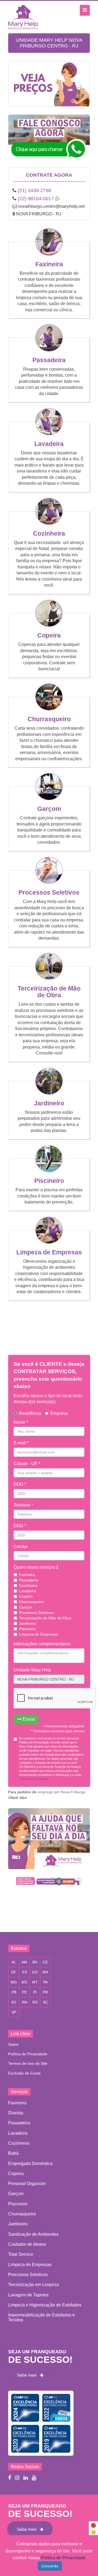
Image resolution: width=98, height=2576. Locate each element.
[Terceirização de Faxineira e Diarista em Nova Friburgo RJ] (49, 978)
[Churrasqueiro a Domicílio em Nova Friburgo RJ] (49, 709)
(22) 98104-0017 (36, 199)
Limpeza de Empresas (49, 1252)
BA (35, 1962)
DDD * (20, 1484)
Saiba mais (28, 2375)
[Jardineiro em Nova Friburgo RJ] (49, 1093)
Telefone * (23, 1505)
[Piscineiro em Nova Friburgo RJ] (49, 1170)
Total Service (21, 2254)
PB (14, 1992)
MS (24, 1982)
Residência (30, 1413)
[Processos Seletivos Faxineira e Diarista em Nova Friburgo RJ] (49, 882)
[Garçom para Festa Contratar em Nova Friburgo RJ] (49, 798)
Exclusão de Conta (24, 2073)
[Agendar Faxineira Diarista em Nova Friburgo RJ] (49, 88)
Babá (13, 2153)
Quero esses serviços (35, 1567)
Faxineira (49, 264)
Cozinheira (49, 533)
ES (24, 1972)
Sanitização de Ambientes (33, 2234)
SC (45, 2002)
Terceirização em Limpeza (33, 2285)
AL (14, 1962)
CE (45, 1962)
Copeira (49, 635)
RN (24, 2002)
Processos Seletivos (49, 892)
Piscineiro (49, 1181)
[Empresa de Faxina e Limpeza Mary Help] (24, 17)
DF (14, 1972)
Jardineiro (49, 1103)
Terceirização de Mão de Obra (49, 992)
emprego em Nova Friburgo (62, 1792)
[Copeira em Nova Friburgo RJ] (49, 625)
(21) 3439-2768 (34, 190)
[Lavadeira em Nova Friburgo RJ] (49, 433)
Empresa (59, 1413)
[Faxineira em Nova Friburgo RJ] (49, 254)
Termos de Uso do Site (28, 2063)
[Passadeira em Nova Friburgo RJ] (49, 350)
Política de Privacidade (28, 2054)
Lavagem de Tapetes (28, 2295)
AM (24, 1962)
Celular (21, 1547)
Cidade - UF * (27, 1464)
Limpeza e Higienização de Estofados (45, 2305)
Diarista (16, 2113)
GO (35, 1972)
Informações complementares (42, 1644)
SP (14, 2012)
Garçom (49, 809)
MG (14, 1982)
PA (45, 1982)
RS (35, 2002)
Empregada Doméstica (30, 2164)
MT (35, 1982)
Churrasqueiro (49, 719)
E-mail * (21, 1443)
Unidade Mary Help (32, 1670)
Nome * (21, 1422)
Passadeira (49, 360)
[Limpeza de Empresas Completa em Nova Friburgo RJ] (49, 1242)
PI (35, 1992)
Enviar (28, 1719)
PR (45, 1992)
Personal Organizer (27, 2184)
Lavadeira (49, 444)
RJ (14, 2002)
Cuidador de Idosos (27, 2244)
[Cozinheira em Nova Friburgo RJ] (49, 523)
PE (24, 1992)
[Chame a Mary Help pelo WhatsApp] (49, 141)
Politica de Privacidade (34, 1779)
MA (45, 1972)
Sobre (13, 2044)
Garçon (25, 1607)
